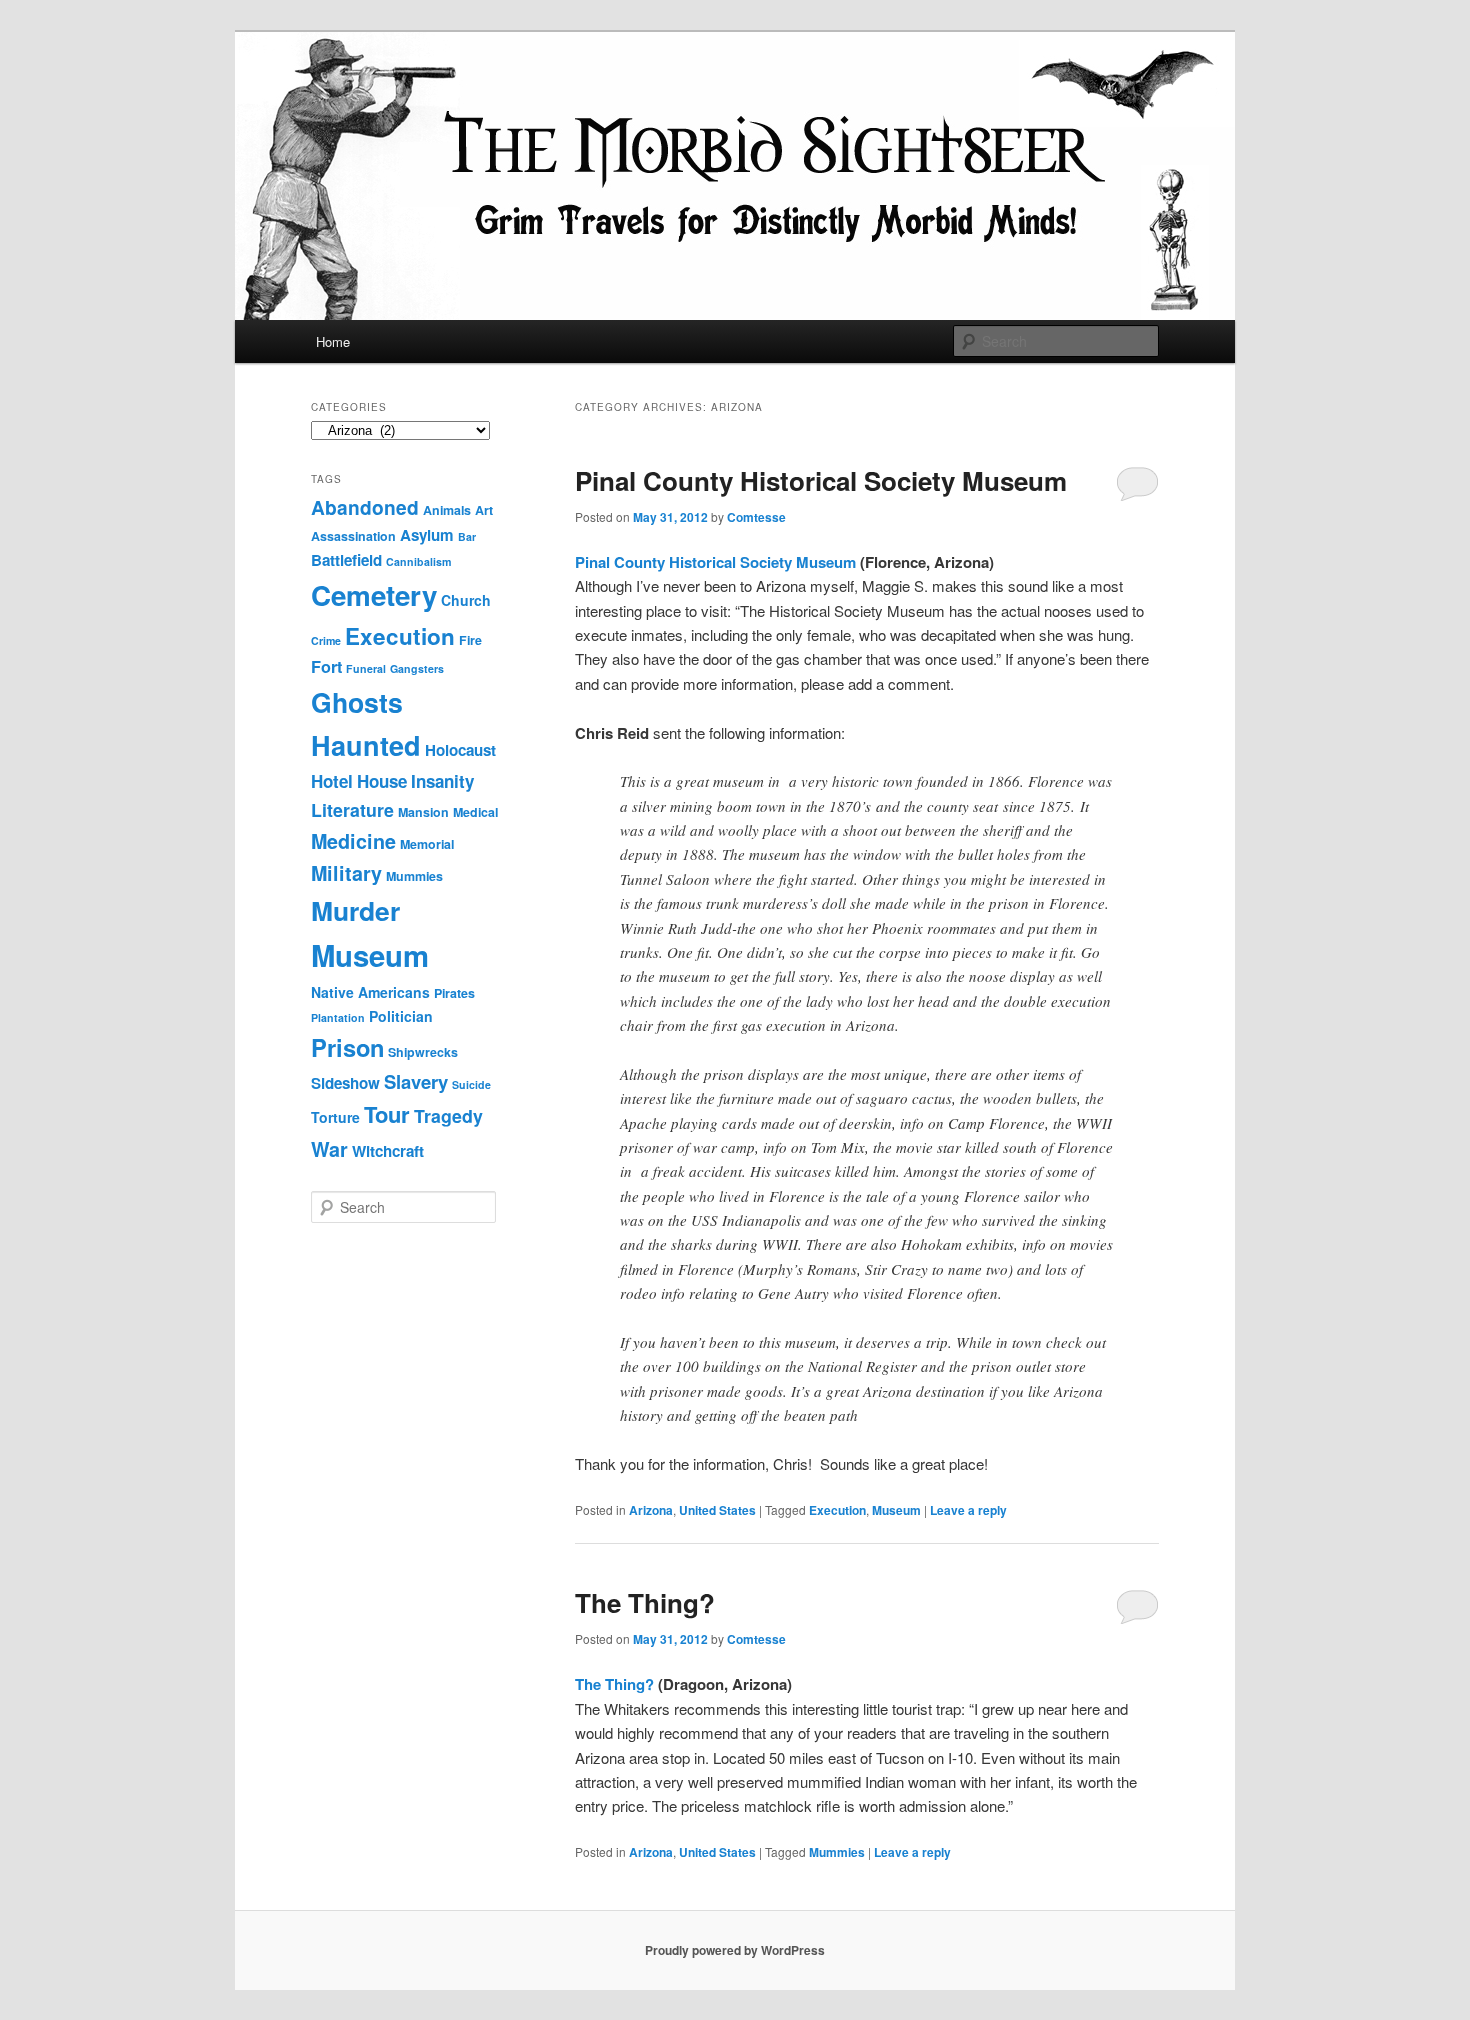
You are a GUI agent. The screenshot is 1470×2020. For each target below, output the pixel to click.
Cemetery (374, 595)
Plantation (338, 1017)
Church (466, 600)
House (382, 781)
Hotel (332, 781)
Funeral (366, 668)
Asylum (427, 535)
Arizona (651, 1510)
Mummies (837, 1852)
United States (717, 1510)
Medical (475, 812)
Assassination (353, 536)
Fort (326, 666)
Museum (896, 1510)
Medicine (353, 841)
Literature (352, 809)
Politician (401, 1016)
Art (484, 510)
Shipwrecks (423, 1052)
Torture (335, 1117)
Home (333, 341)
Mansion (423, 812)
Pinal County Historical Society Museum (821, 480)
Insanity (442, 781)
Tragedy (448, 1115)
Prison (347, 1047)
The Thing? (645, 1602)
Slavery (416, 1081)
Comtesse (756, 517)
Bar (467, 536)
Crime (326, 640)
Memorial (427, 844)
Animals (447, 510)
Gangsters (417, 668)
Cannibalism (418, 561)
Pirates (454, 993)
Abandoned (365, 507)
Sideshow (345, 1083)
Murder (355, 910)
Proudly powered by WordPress (735, 1950)
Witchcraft (388, 1151)
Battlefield (346, 560)
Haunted (366, 745)
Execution (837, 1510)
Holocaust (460, 750)
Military (346, 873)
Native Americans (370, 992)
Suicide (471, 1084)
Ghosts (357, 702)
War (329, 1149)
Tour (387, 1114)
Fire (470, 640)
